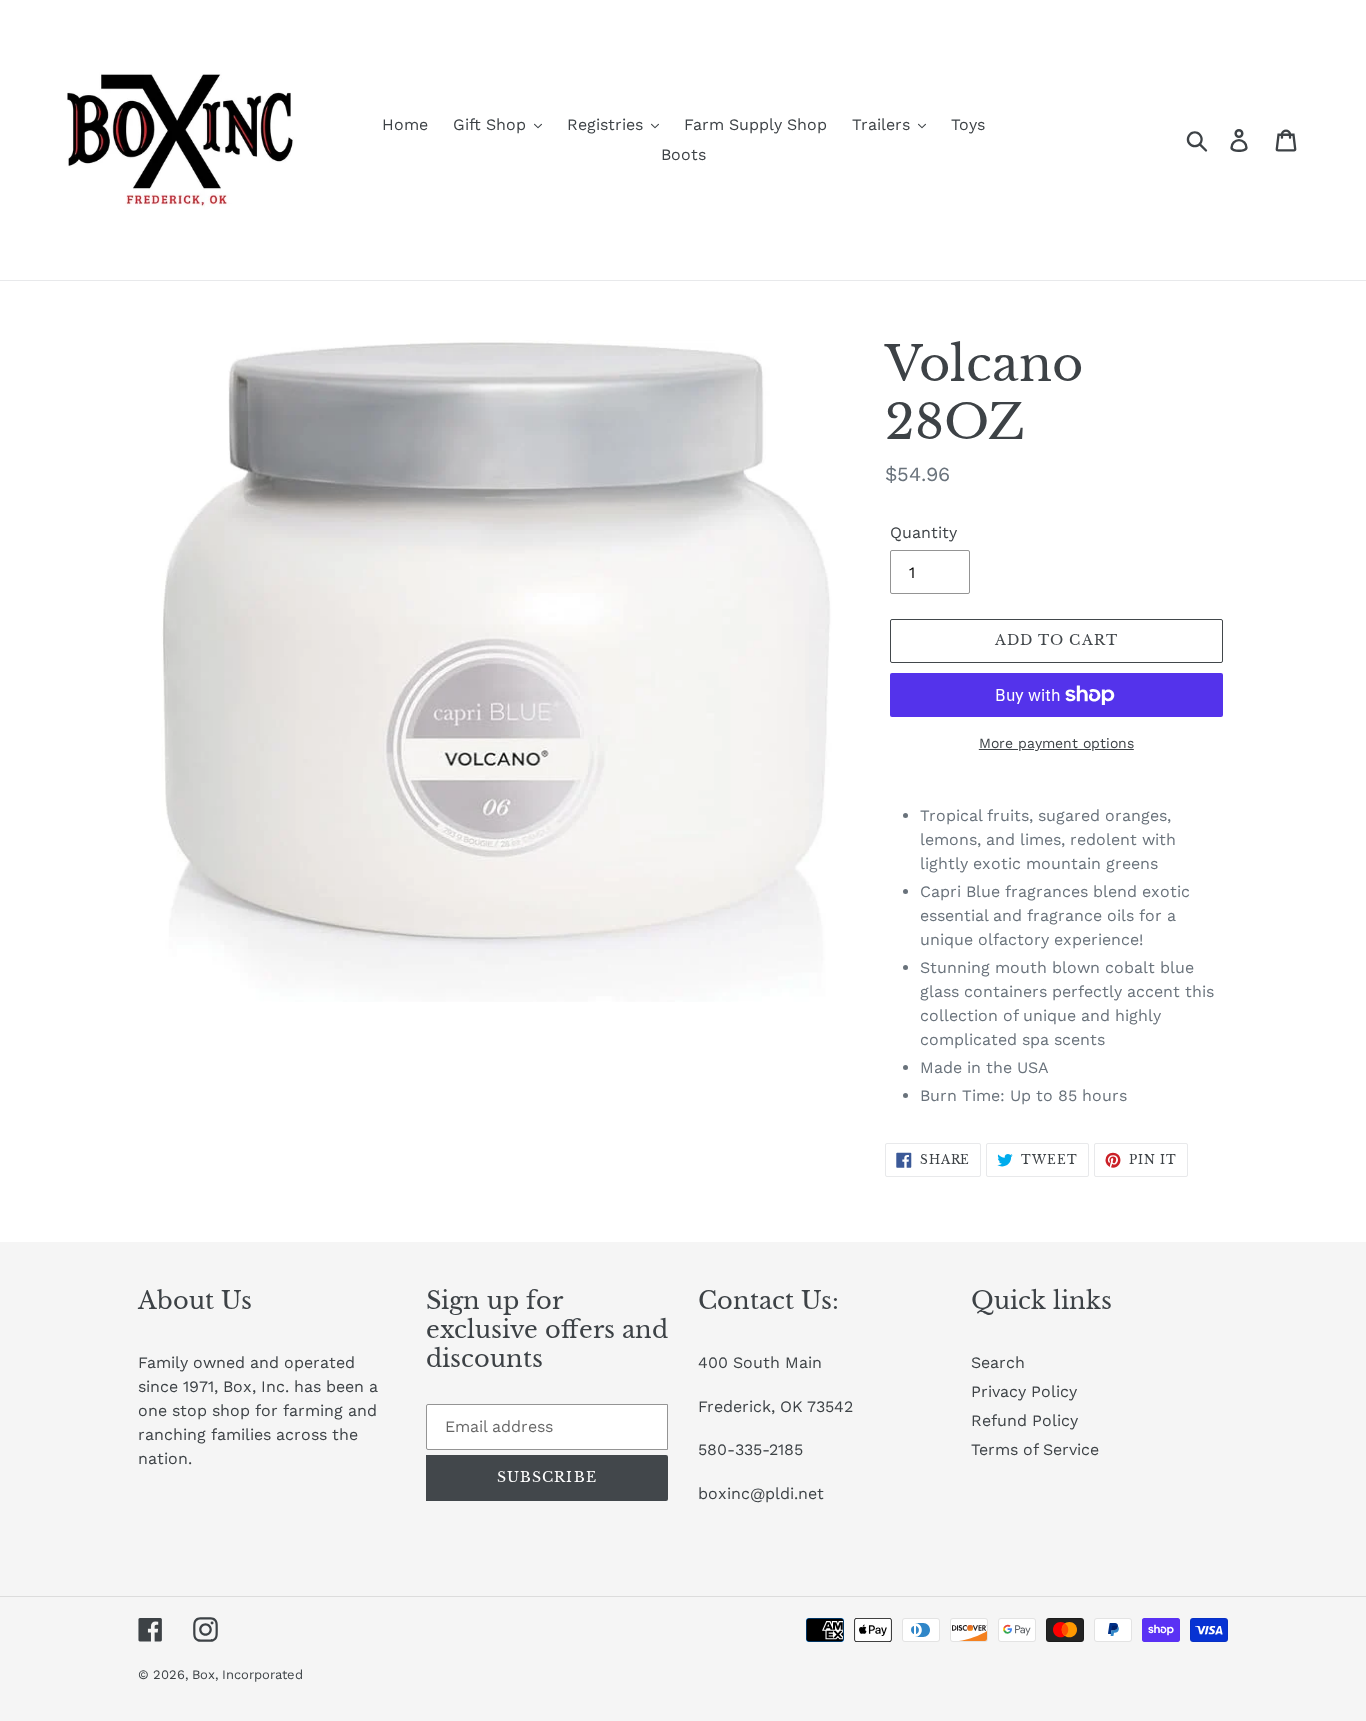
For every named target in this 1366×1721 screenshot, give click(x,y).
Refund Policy (1024, 1420)
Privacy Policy (1024, 1391)
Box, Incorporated (247, 1674)
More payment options (1056, 743)
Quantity (923, 532)
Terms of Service (1035, 1449)
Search (998, 1362)
